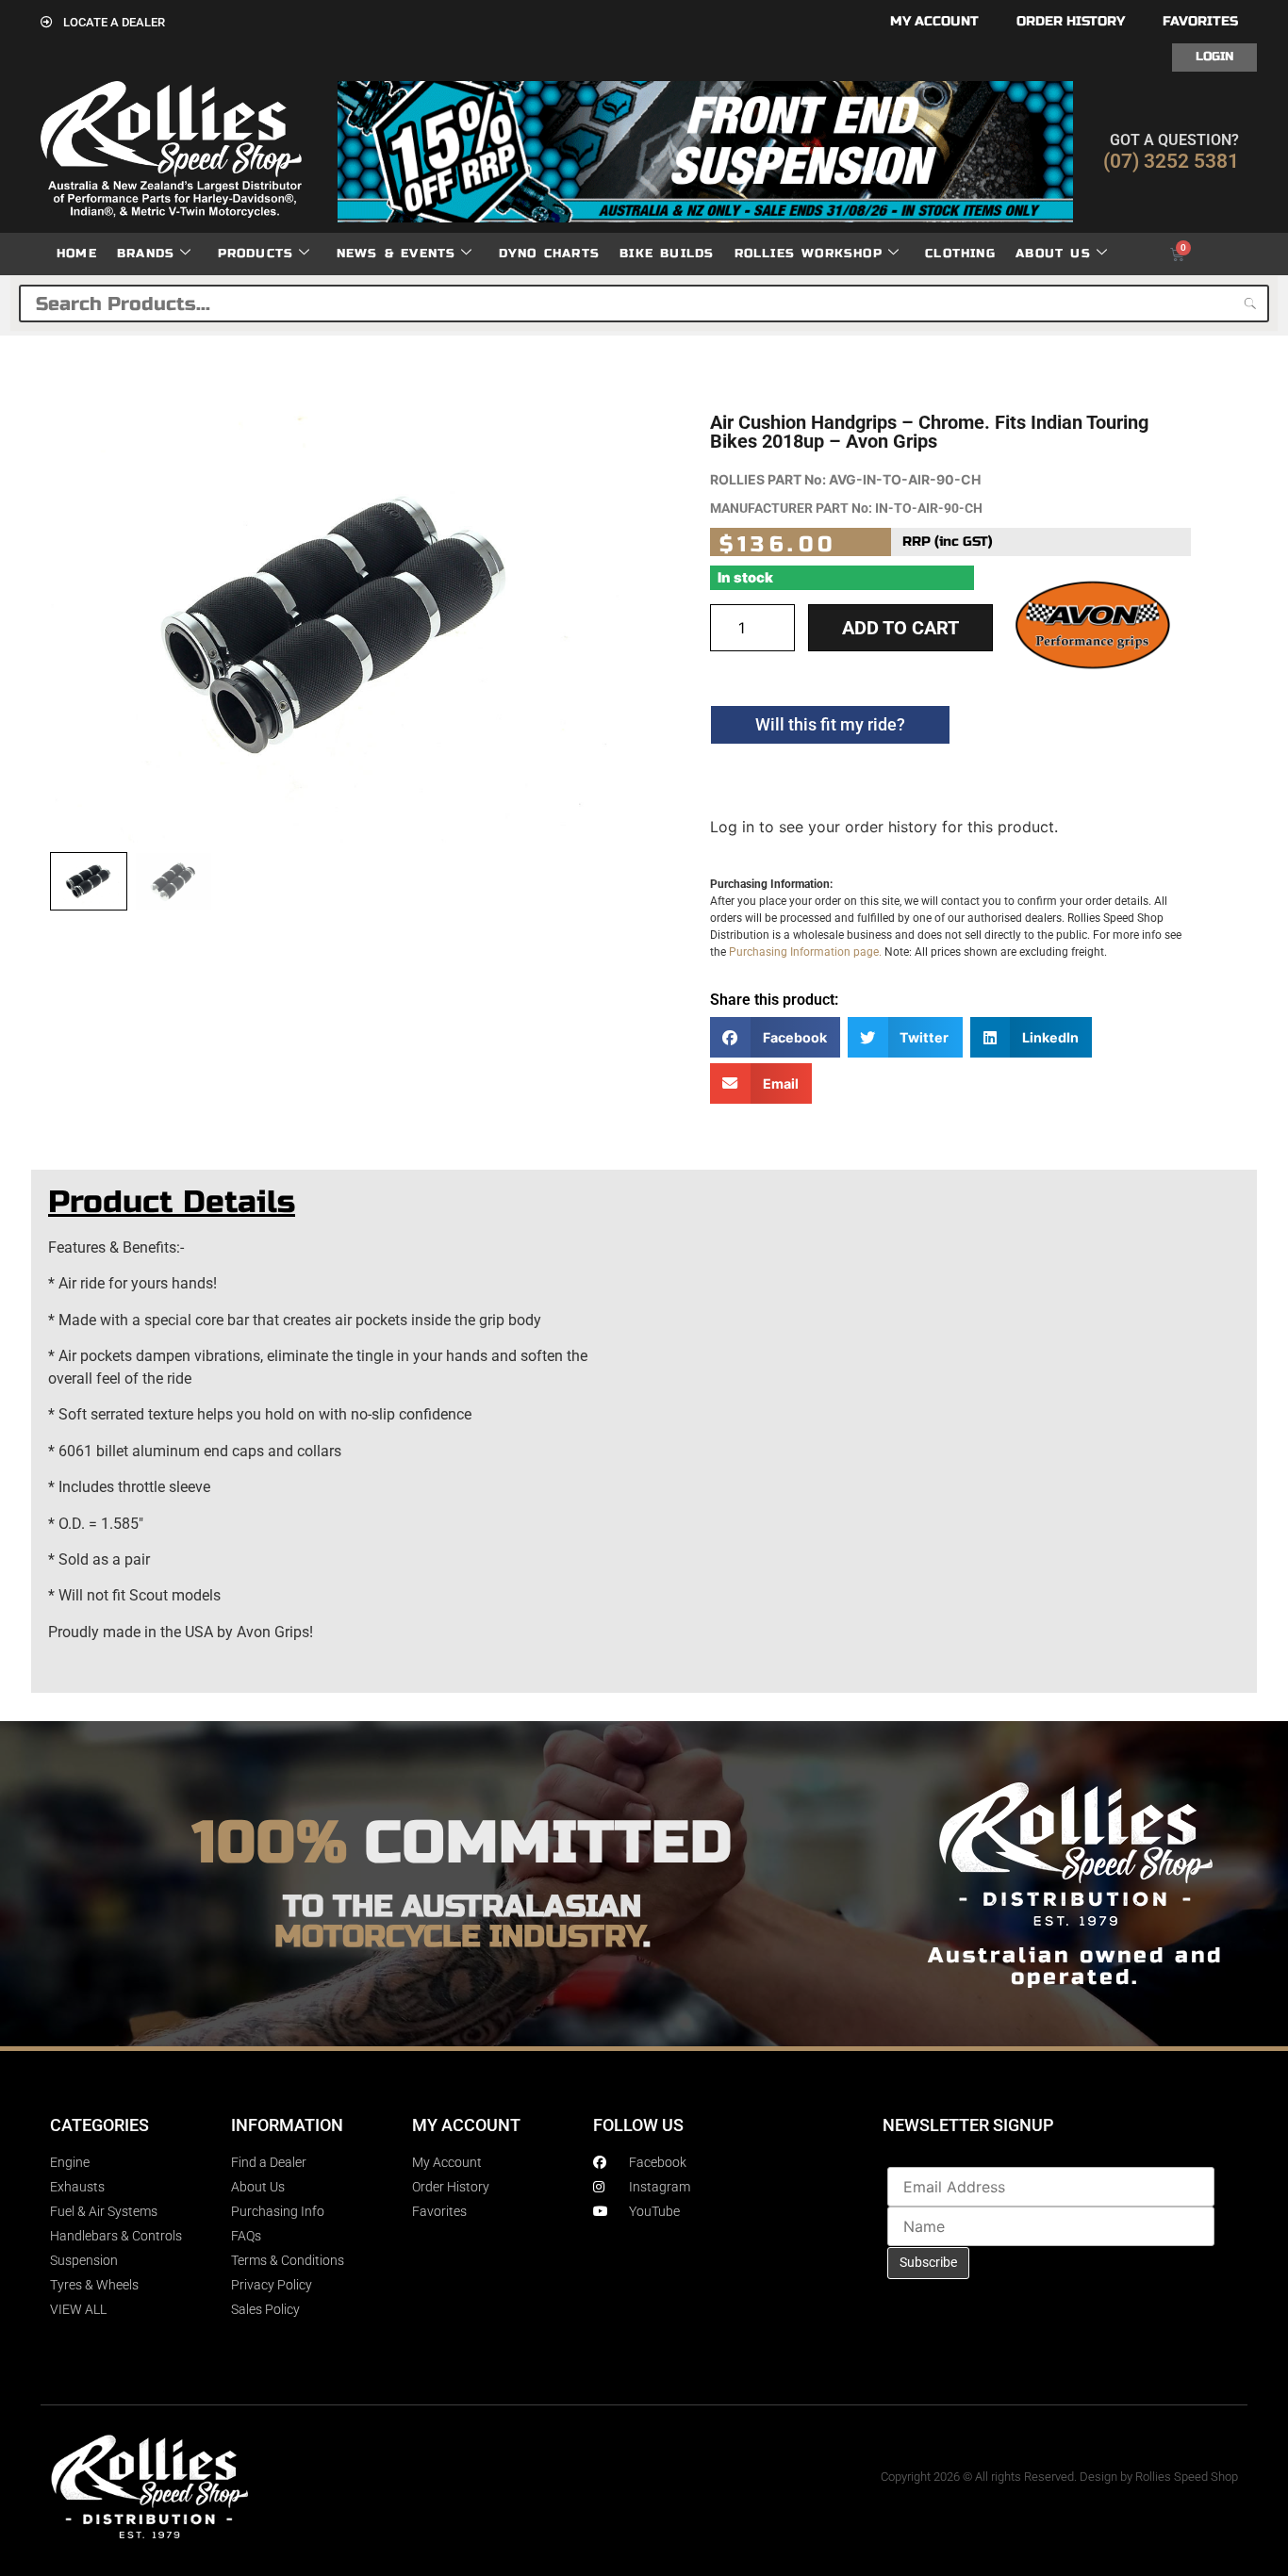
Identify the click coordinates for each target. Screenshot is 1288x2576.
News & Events (396, 254)
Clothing (960, 254)
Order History (1071, 21)
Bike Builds (667, 254)
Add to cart (900, 628)
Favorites (1200, 21)
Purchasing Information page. (805, 952)
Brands (146, 254)
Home (77, 254)
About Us (1053, 254)
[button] (775, 1037)
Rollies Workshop (809, 254)
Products (256, 254)
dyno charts (549, 254)
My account (934, 21)
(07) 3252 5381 (1171, 161)
